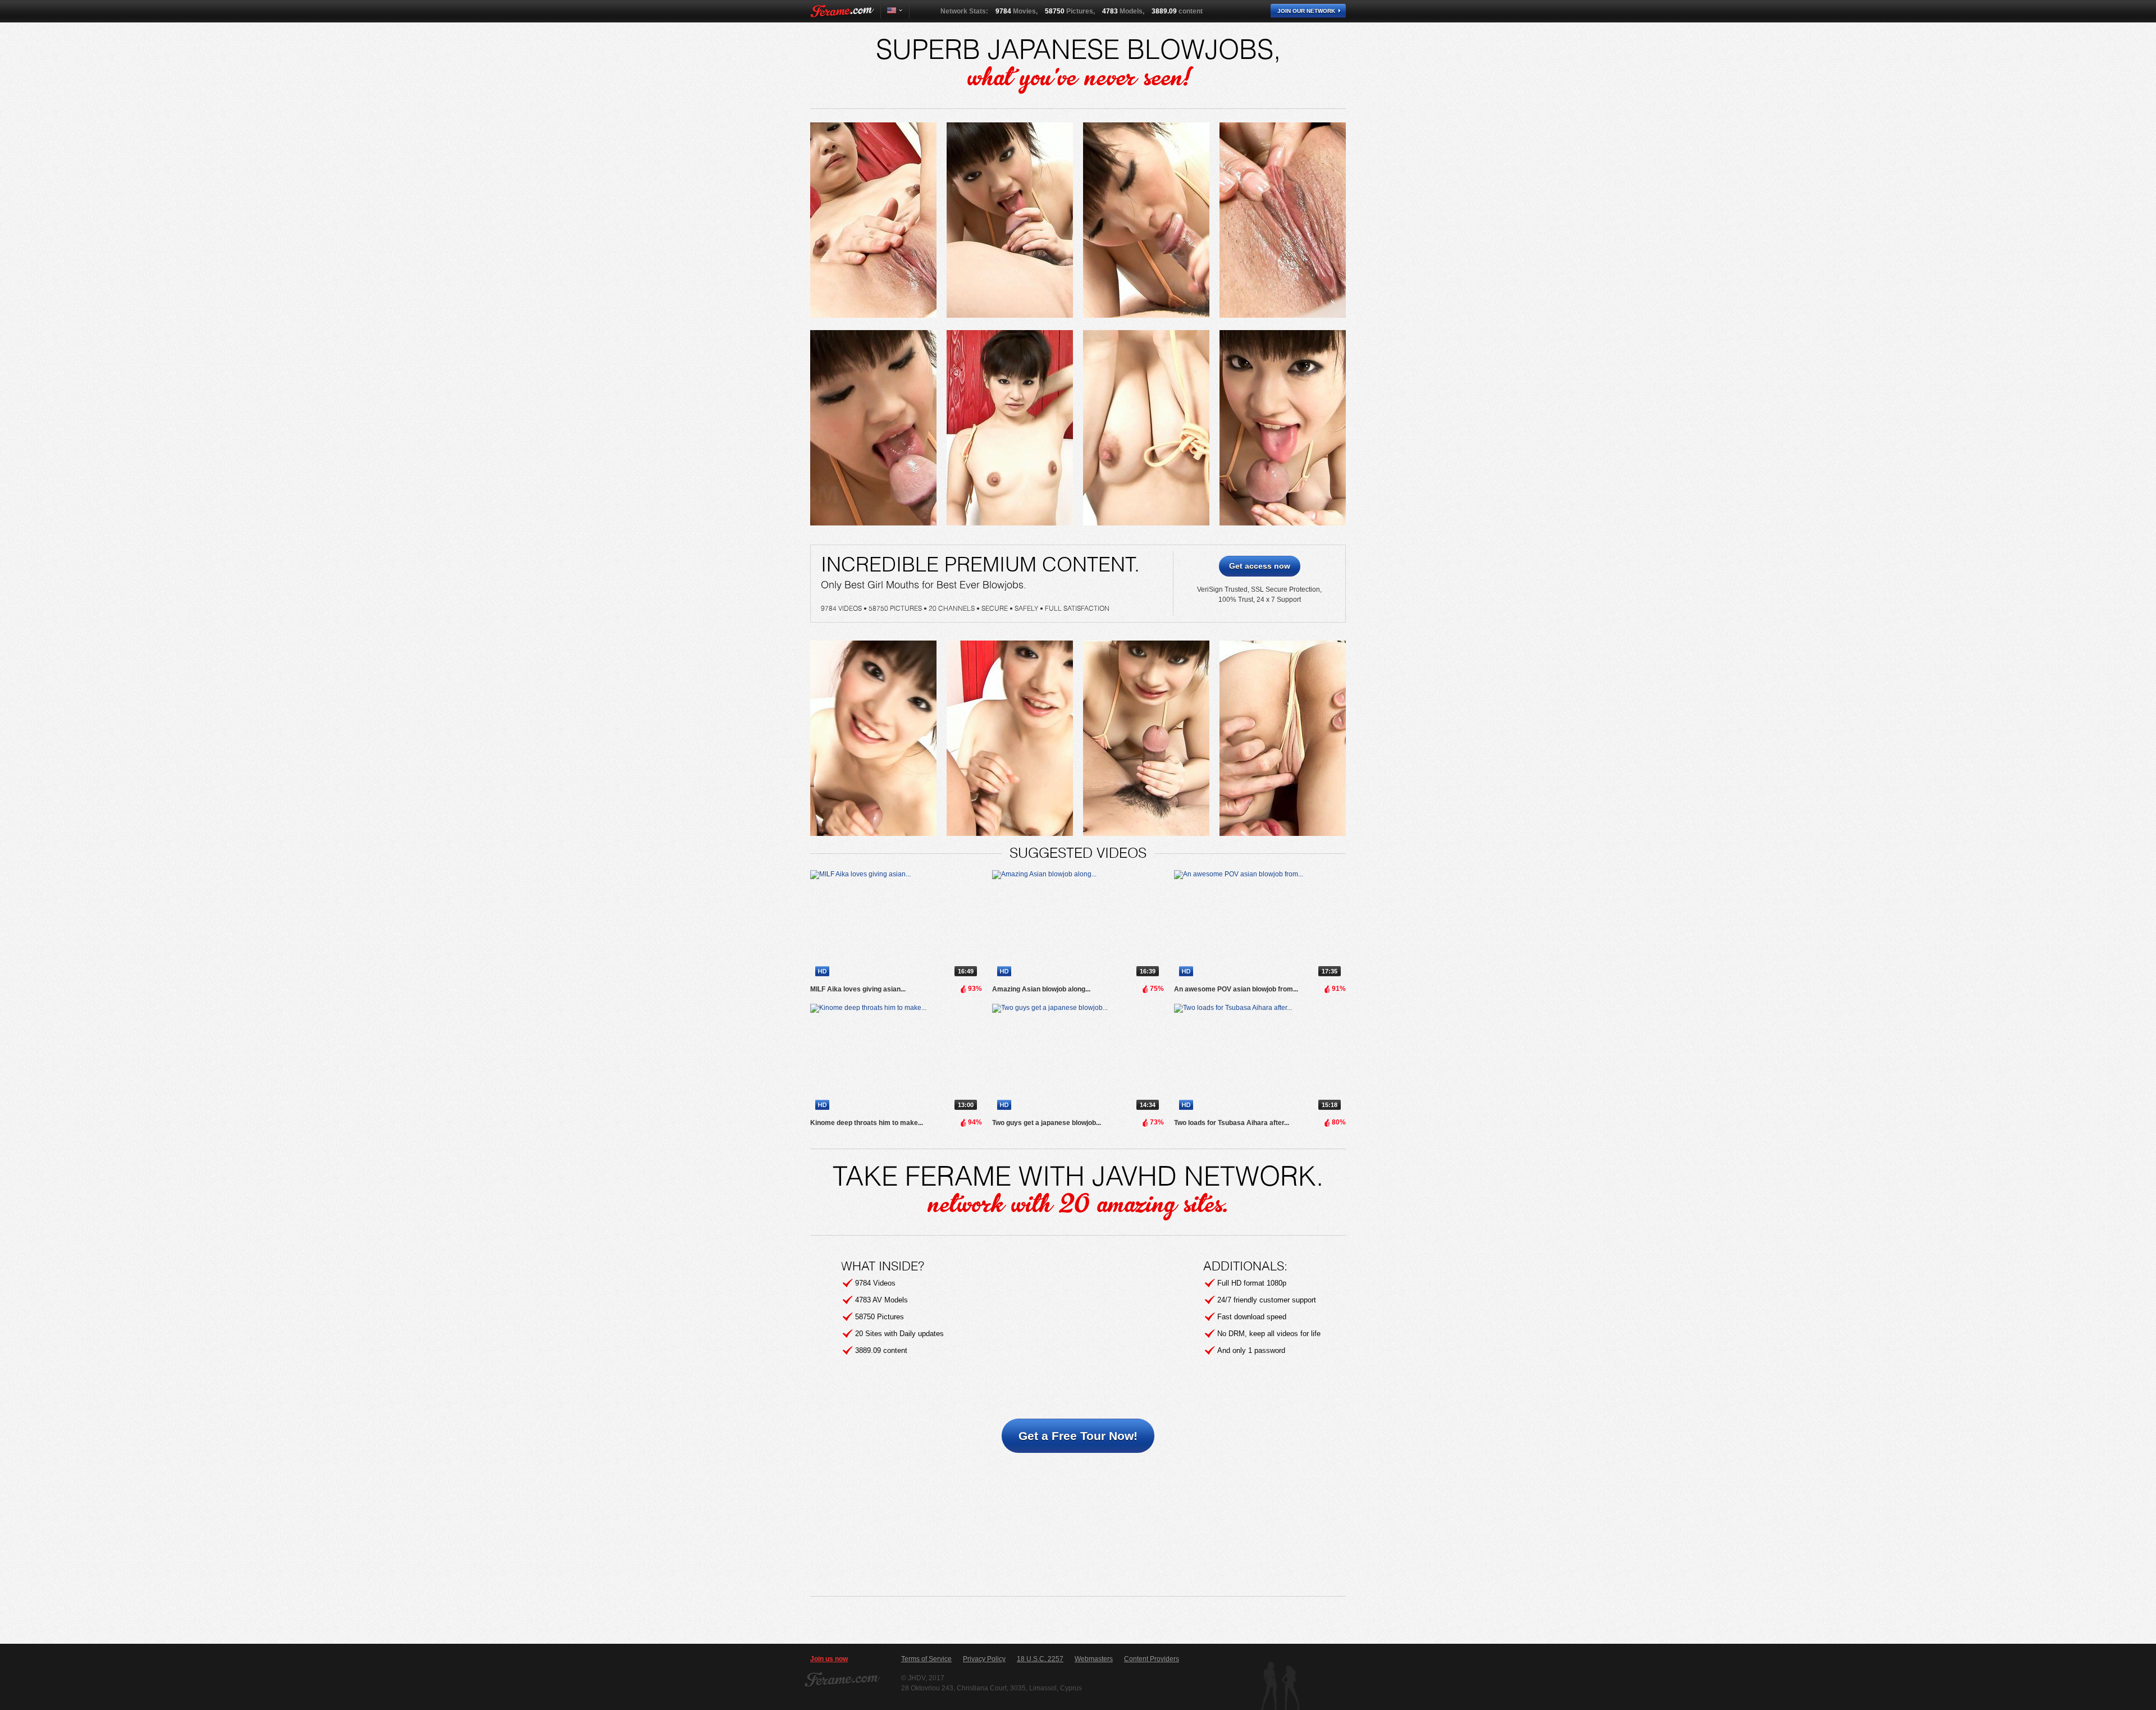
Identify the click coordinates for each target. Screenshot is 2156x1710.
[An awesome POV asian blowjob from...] (1260, 926)
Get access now (1260, 566)
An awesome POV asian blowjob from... (1236, 989)
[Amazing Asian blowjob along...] (1078, 926)
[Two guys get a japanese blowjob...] (1078, 1059)
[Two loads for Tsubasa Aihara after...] (1260, 1059)
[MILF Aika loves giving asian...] (896, 926)
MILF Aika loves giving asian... (858, 989)
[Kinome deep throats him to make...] (896, 1059)
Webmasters (1094, 1659)
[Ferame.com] (842, 11)
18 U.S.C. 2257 (1040, 1659)
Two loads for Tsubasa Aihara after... (1232, 1123)
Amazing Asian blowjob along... (1041, 989)
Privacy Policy (984, 1659)
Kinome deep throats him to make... (867, 1123)
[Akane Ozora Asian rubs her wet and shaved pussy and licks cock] (873, 220)
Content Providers (1152, 1659)
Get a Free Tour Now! (1078, 1436)
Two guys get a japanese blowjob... (1047, 1123)
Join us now (829, 1659)
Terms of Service (926, 1659)
